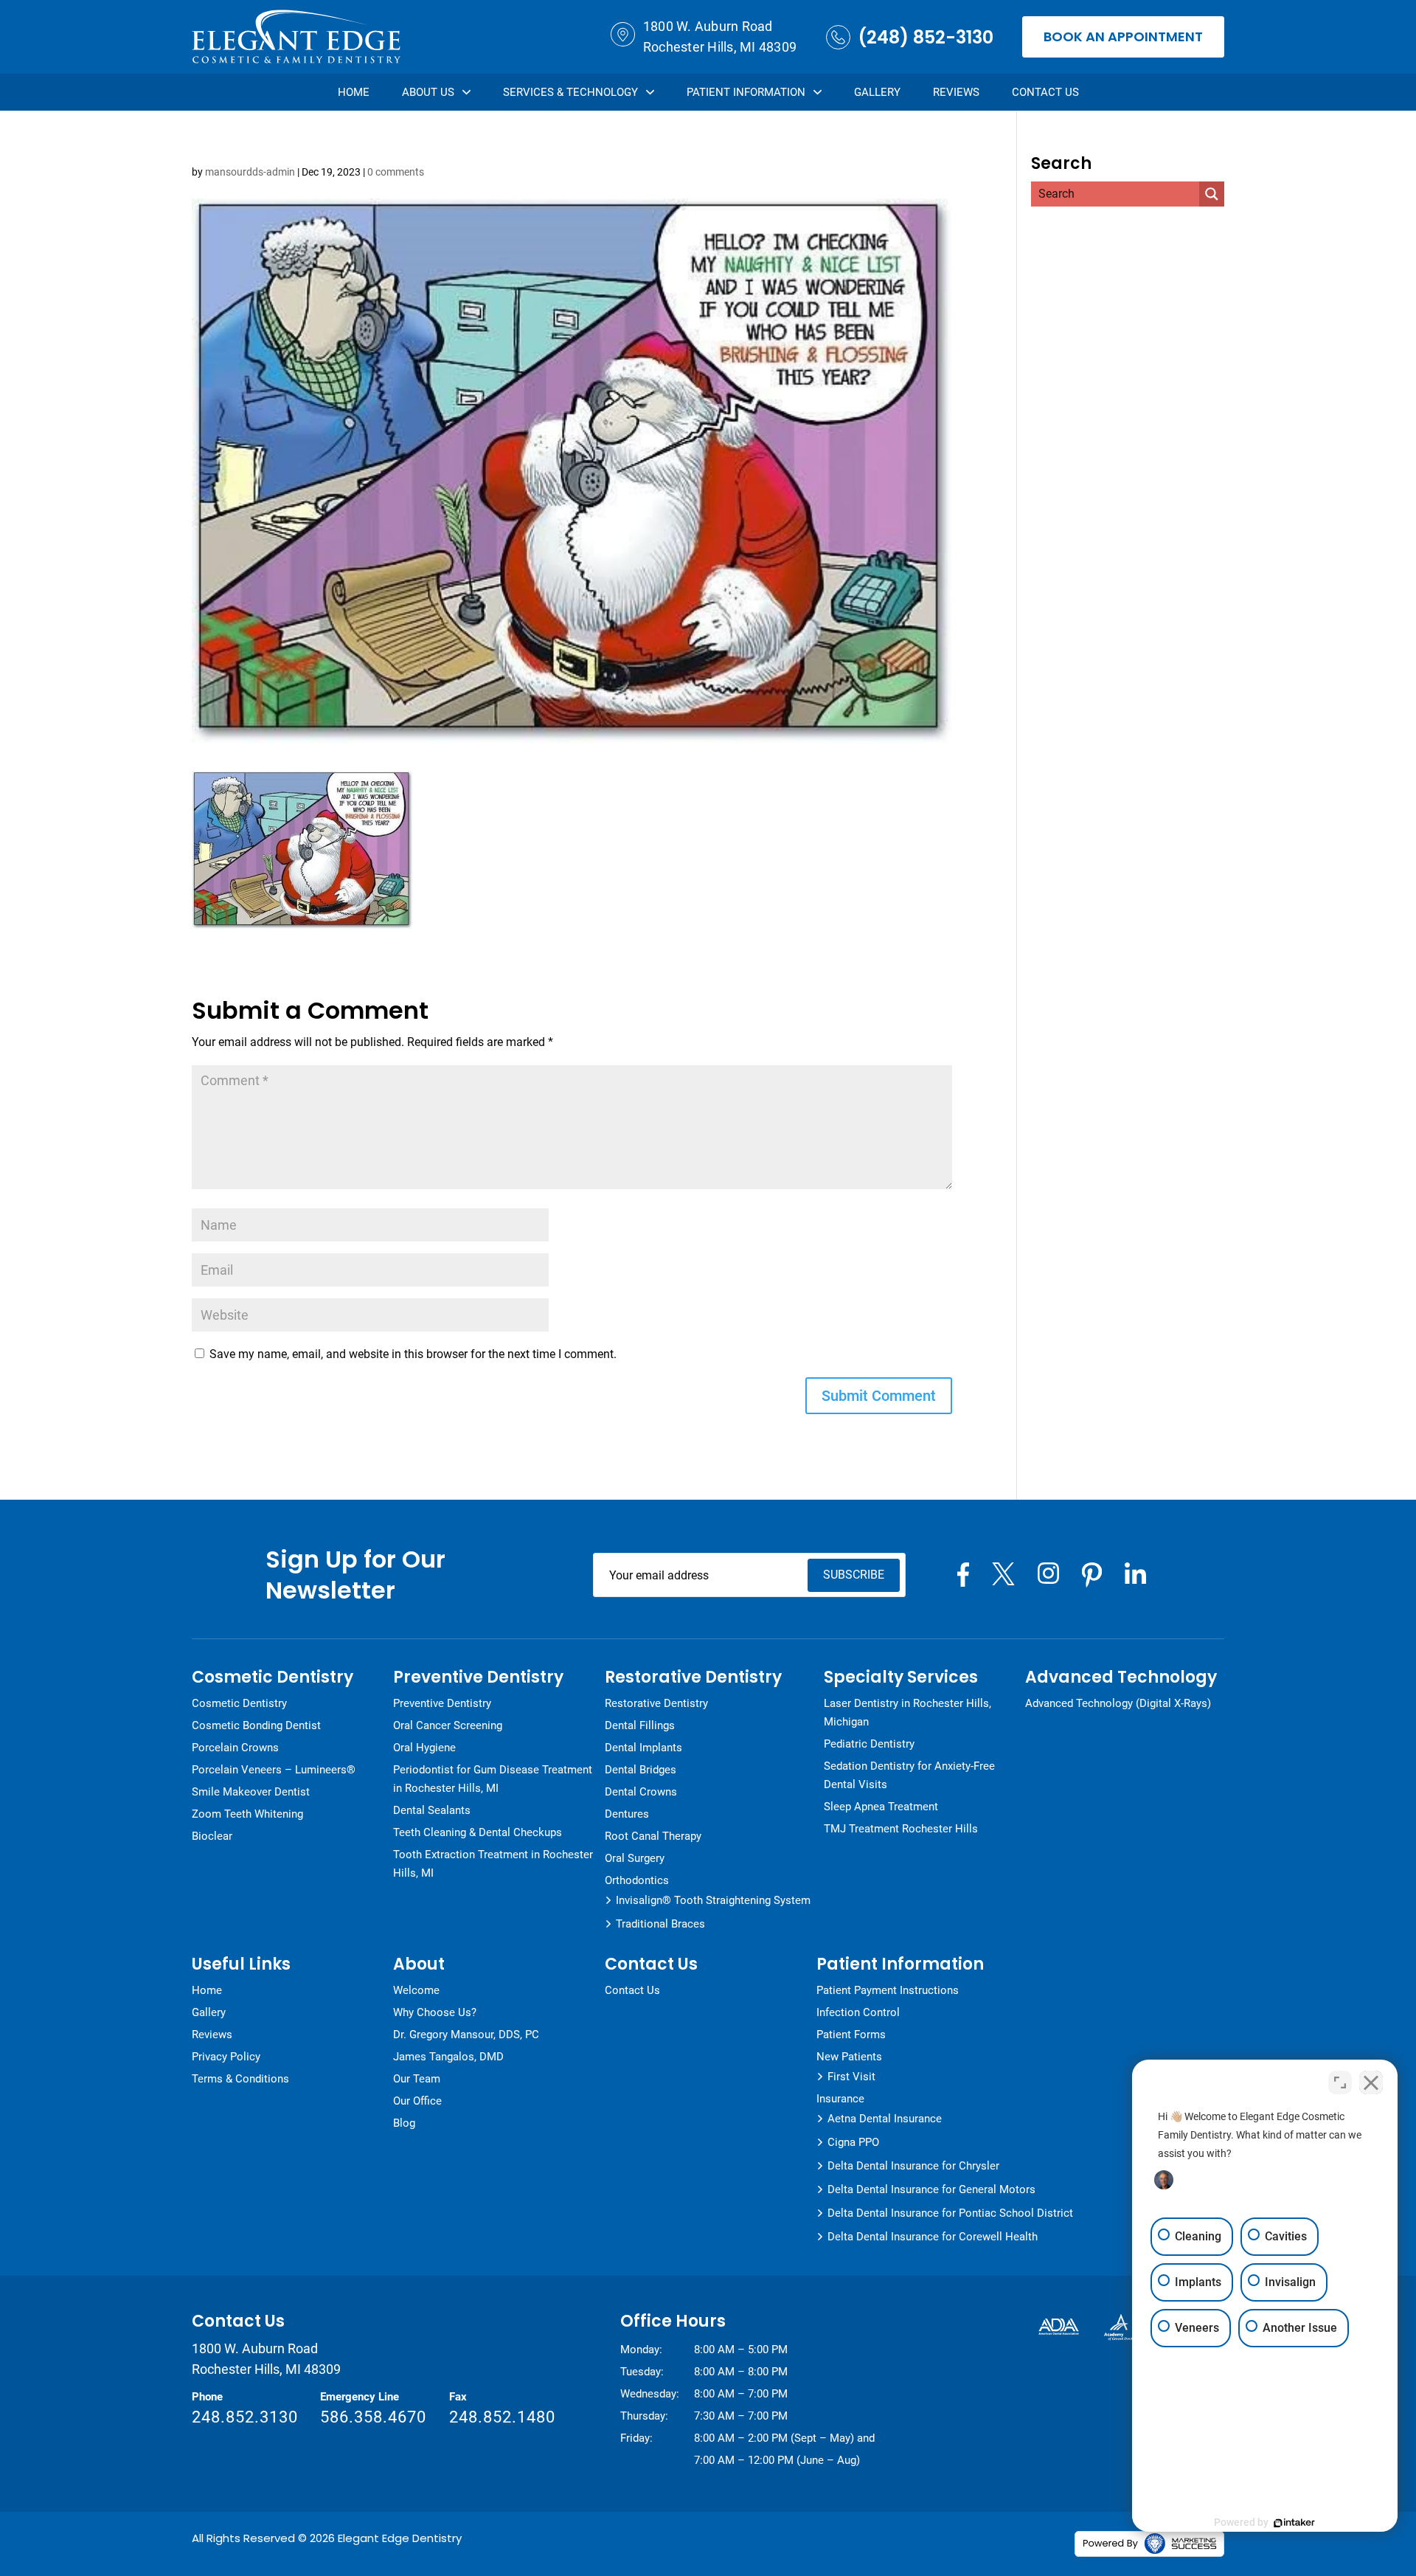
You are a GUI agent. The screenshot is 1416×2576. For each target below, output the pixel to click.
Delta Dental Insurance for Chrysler (913, 2166)
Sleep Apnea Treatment (881, 1807)
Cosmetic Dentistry (239, 1703)
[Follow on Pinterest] (1092, 1575)
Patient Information (746, 92)
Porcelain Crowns (235, 1748)
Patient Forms (851, 2035)
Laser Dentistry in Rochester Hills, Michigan (907, 1713)
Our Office (417, 2101)
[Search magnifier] (1212, 194)
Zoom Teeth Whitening (247, 1814)
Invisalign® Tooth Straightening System (713, 1900)
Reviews (956, 92)
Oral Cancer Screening (448, 1725)
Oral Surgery (635, 1858)
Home (354, 92)
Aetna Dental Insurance (885, 2119)
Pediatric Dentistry (869, 1744)
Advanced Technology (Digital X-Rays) (1118, 1703)
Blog (404, 2123)
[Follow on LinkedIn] (1135, 1573)
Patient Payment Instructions (888, 1990)
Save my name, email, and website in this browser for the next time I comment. (413, 1354)
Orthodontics (637, 1880)
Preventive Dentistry (442, 1703)
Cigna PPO (853, 2142)
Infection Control (858, 2012)
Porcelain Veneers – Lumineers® (274, 1770)
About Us (428, 92)
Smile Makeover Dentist (251, 1792)
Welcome (416, 1990)
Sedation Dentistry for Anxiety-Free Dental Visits (909, 1775)
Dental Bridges (641, 1770)
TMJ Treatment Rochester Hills (901, 1829)
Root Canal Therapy (653, 1836)
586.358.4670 (373, 2417)
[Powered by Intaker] (1294, 2523)
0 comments (396, 172)
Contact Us (1045, 92)
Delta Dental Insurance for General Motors (931, 2189)
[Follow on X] (1003, 1574)
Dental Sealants (432, 1810)
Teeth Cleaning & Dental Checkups (478, 1832)
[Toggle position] (1340, 2082)
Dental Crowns (641, 1792)
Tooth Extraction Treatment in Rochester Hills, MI (493, 1864)
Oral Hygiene (424, 1748)
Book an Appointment (1123, 37)
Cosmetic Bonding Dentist (256, 1725)
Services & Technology (570, 92)
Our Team (417, 2079)
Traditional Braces (660, 1924)
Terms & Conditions (240, 2079)
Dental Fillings (640, 1725)
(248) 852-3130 (926, 37)
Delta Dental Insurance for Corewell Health (933, 2237)
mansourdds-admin (250, 172)
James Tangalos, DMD (448, 2057)
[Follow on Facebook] (963, 1575)
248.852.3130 (245, 2417)
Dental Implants (643, 1748)
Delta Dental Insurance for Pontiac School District (950, 2213)
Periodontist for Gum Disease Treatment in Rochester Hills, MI (493, 1779)
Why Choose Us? (435, 2012)
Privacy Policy (226, 2057)
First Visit (851, 2077)
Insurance (840, 2099)
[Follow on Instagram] (1048, 1573)
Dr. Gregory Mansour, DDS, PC (466, 2035)
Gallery (877, 92)
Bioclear (212, 1836)
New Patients (849, 2057)
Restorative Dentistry (656, 1703)
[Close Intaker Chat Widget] (1371, 2082)
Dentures (627, 1814)
